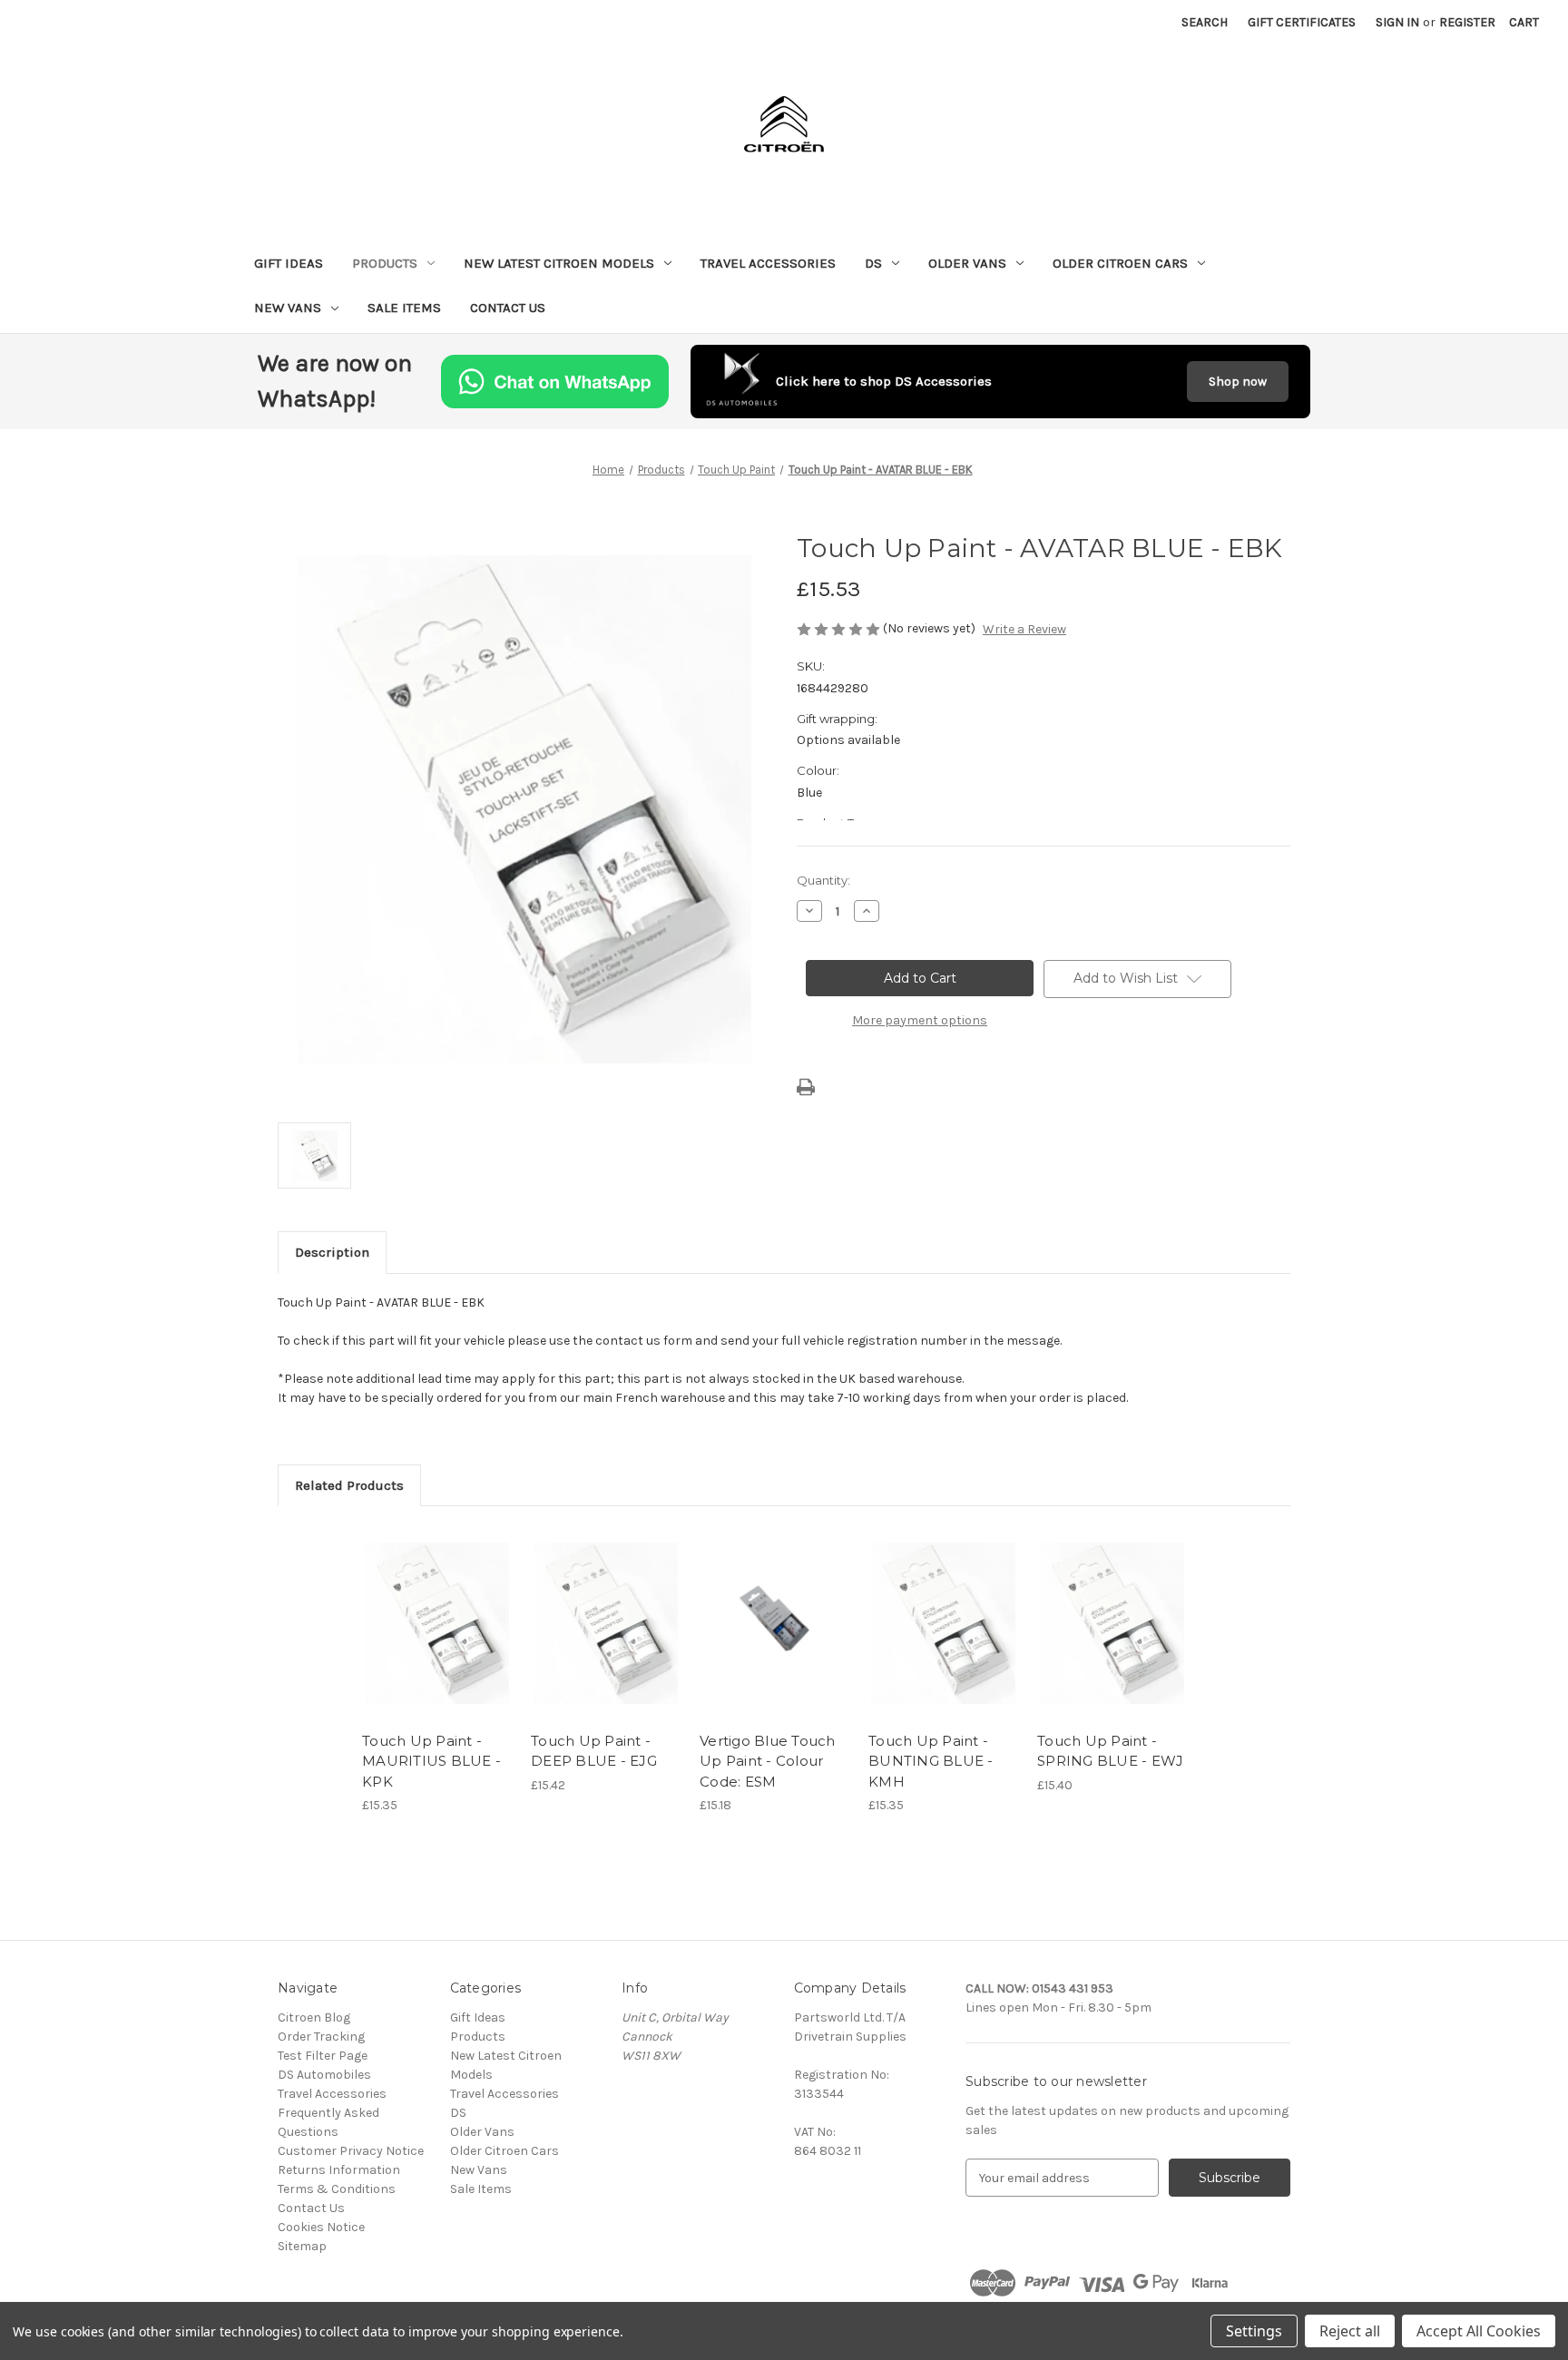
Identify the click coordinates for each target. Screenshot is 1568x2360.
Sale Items (404, 308)
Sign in (1397, 22)
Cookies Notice (321, 2227)
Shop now (1238, 382)
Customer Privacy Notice (351, 2151)
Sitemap (302, 2246)
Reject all (1350, 2331)
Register (1467, 22)
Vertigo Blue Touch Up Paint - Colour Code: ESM (768, 1761)
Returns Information (339, 2170)
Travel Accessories (768, 263)
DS (873, 263)
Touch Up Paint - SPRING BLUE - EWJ (1110, 1751)
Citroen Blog (314, 2017)
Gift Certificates (1302, 22)
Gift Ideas (289, 263)
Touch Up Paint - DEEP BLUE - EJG (594, 1751)
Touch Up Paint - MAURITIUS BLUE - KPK (431, 1761)
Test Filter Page (323, 2056)
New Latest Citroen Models (559, 263)
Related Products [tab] (349, 1485)
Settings (1254, 2331)
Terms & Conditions (337, 2189)
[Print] (806, 1087)
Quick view (436, 1608)
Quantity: (823, 880)
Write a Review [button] (1024, 629)
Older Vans (967, 263)
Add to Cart (437, 1640)
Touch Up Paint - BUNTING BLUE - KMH (931, 1761)
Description (332, 1252)
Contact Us (508, 308)
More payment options (920, 1020)
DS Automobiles (324, 2075)
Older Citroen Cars (1120, 263)
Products (385, 263)
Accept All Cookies (1479, 2331)
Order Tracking (321, 2037)
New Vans (288, 308)
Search (1205, 22)
